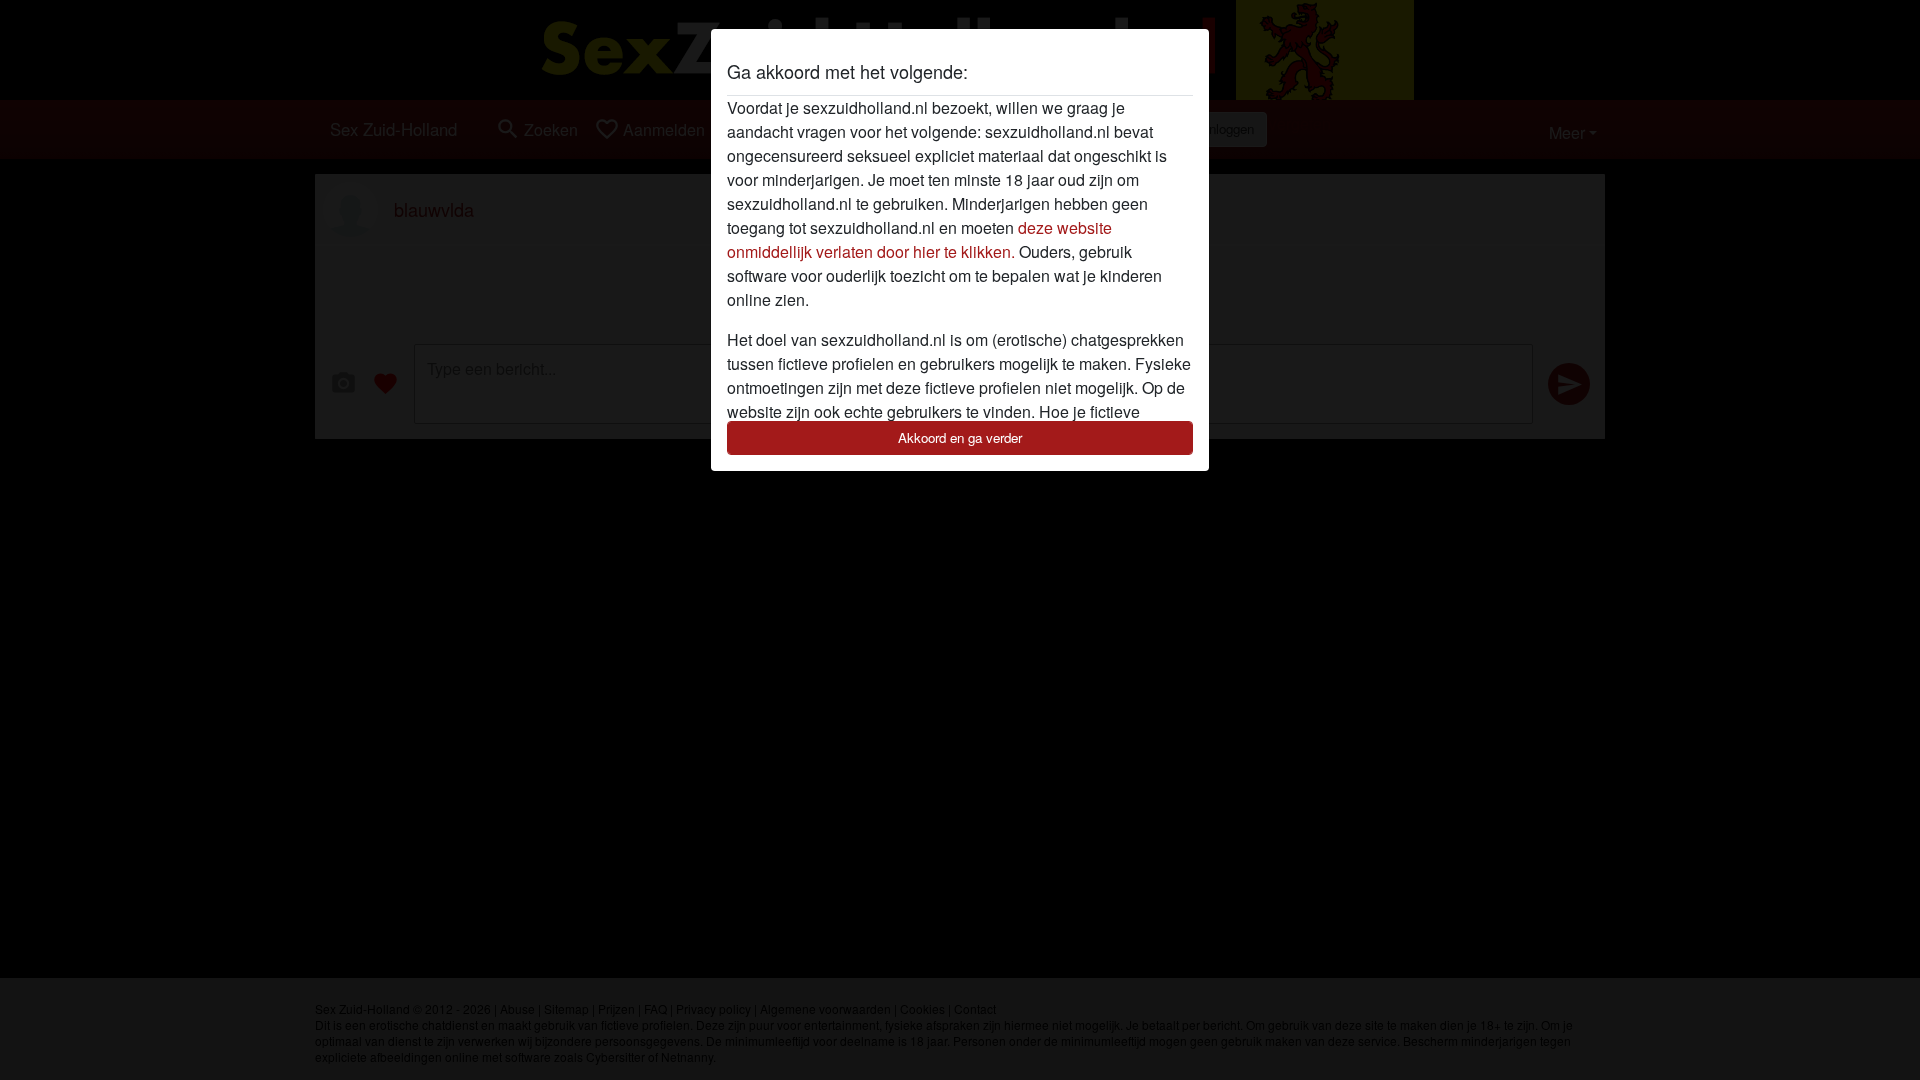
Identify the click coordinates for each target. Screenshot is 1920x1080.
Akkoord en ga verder (960, 437)
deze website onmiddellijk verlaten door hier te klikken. (919, 239)
